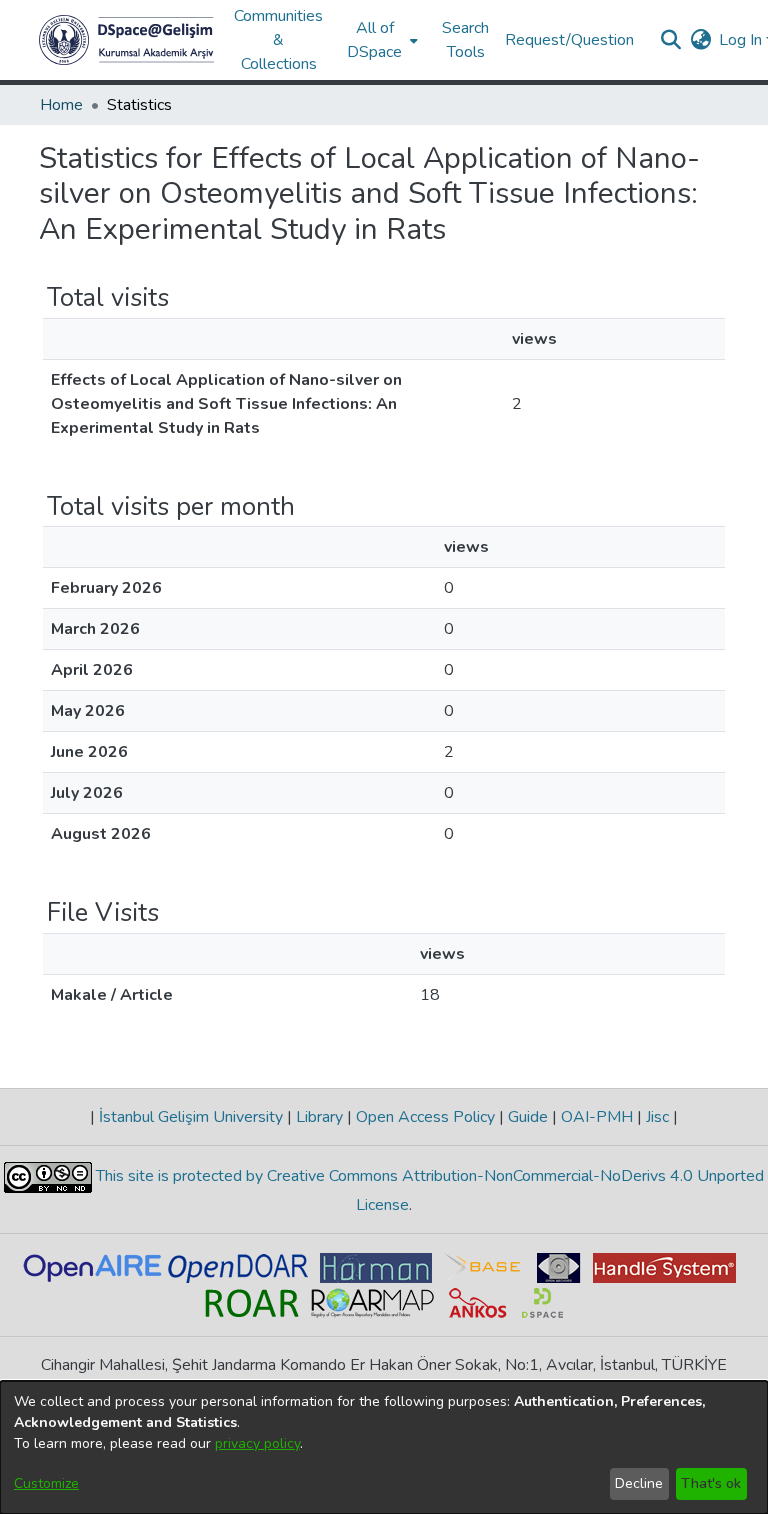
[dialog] (384, 1447)
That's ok (711, 1483)
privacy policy (257, 1443)
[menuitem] (380, 40)
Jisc (657, 1117)
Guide (528, 1117)
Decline (639, 1483)
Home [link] (61, 105)
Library (319, 1117)
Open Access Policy (425, 1117)
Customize (46, 1483)
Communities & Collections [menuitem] (278, 40)
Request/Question (569, 40)
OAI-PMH (597, 1117)
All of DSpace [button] (374, 40)
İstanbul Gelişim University (191, 1117)
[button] (126, 40)
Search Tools (465, 40)
